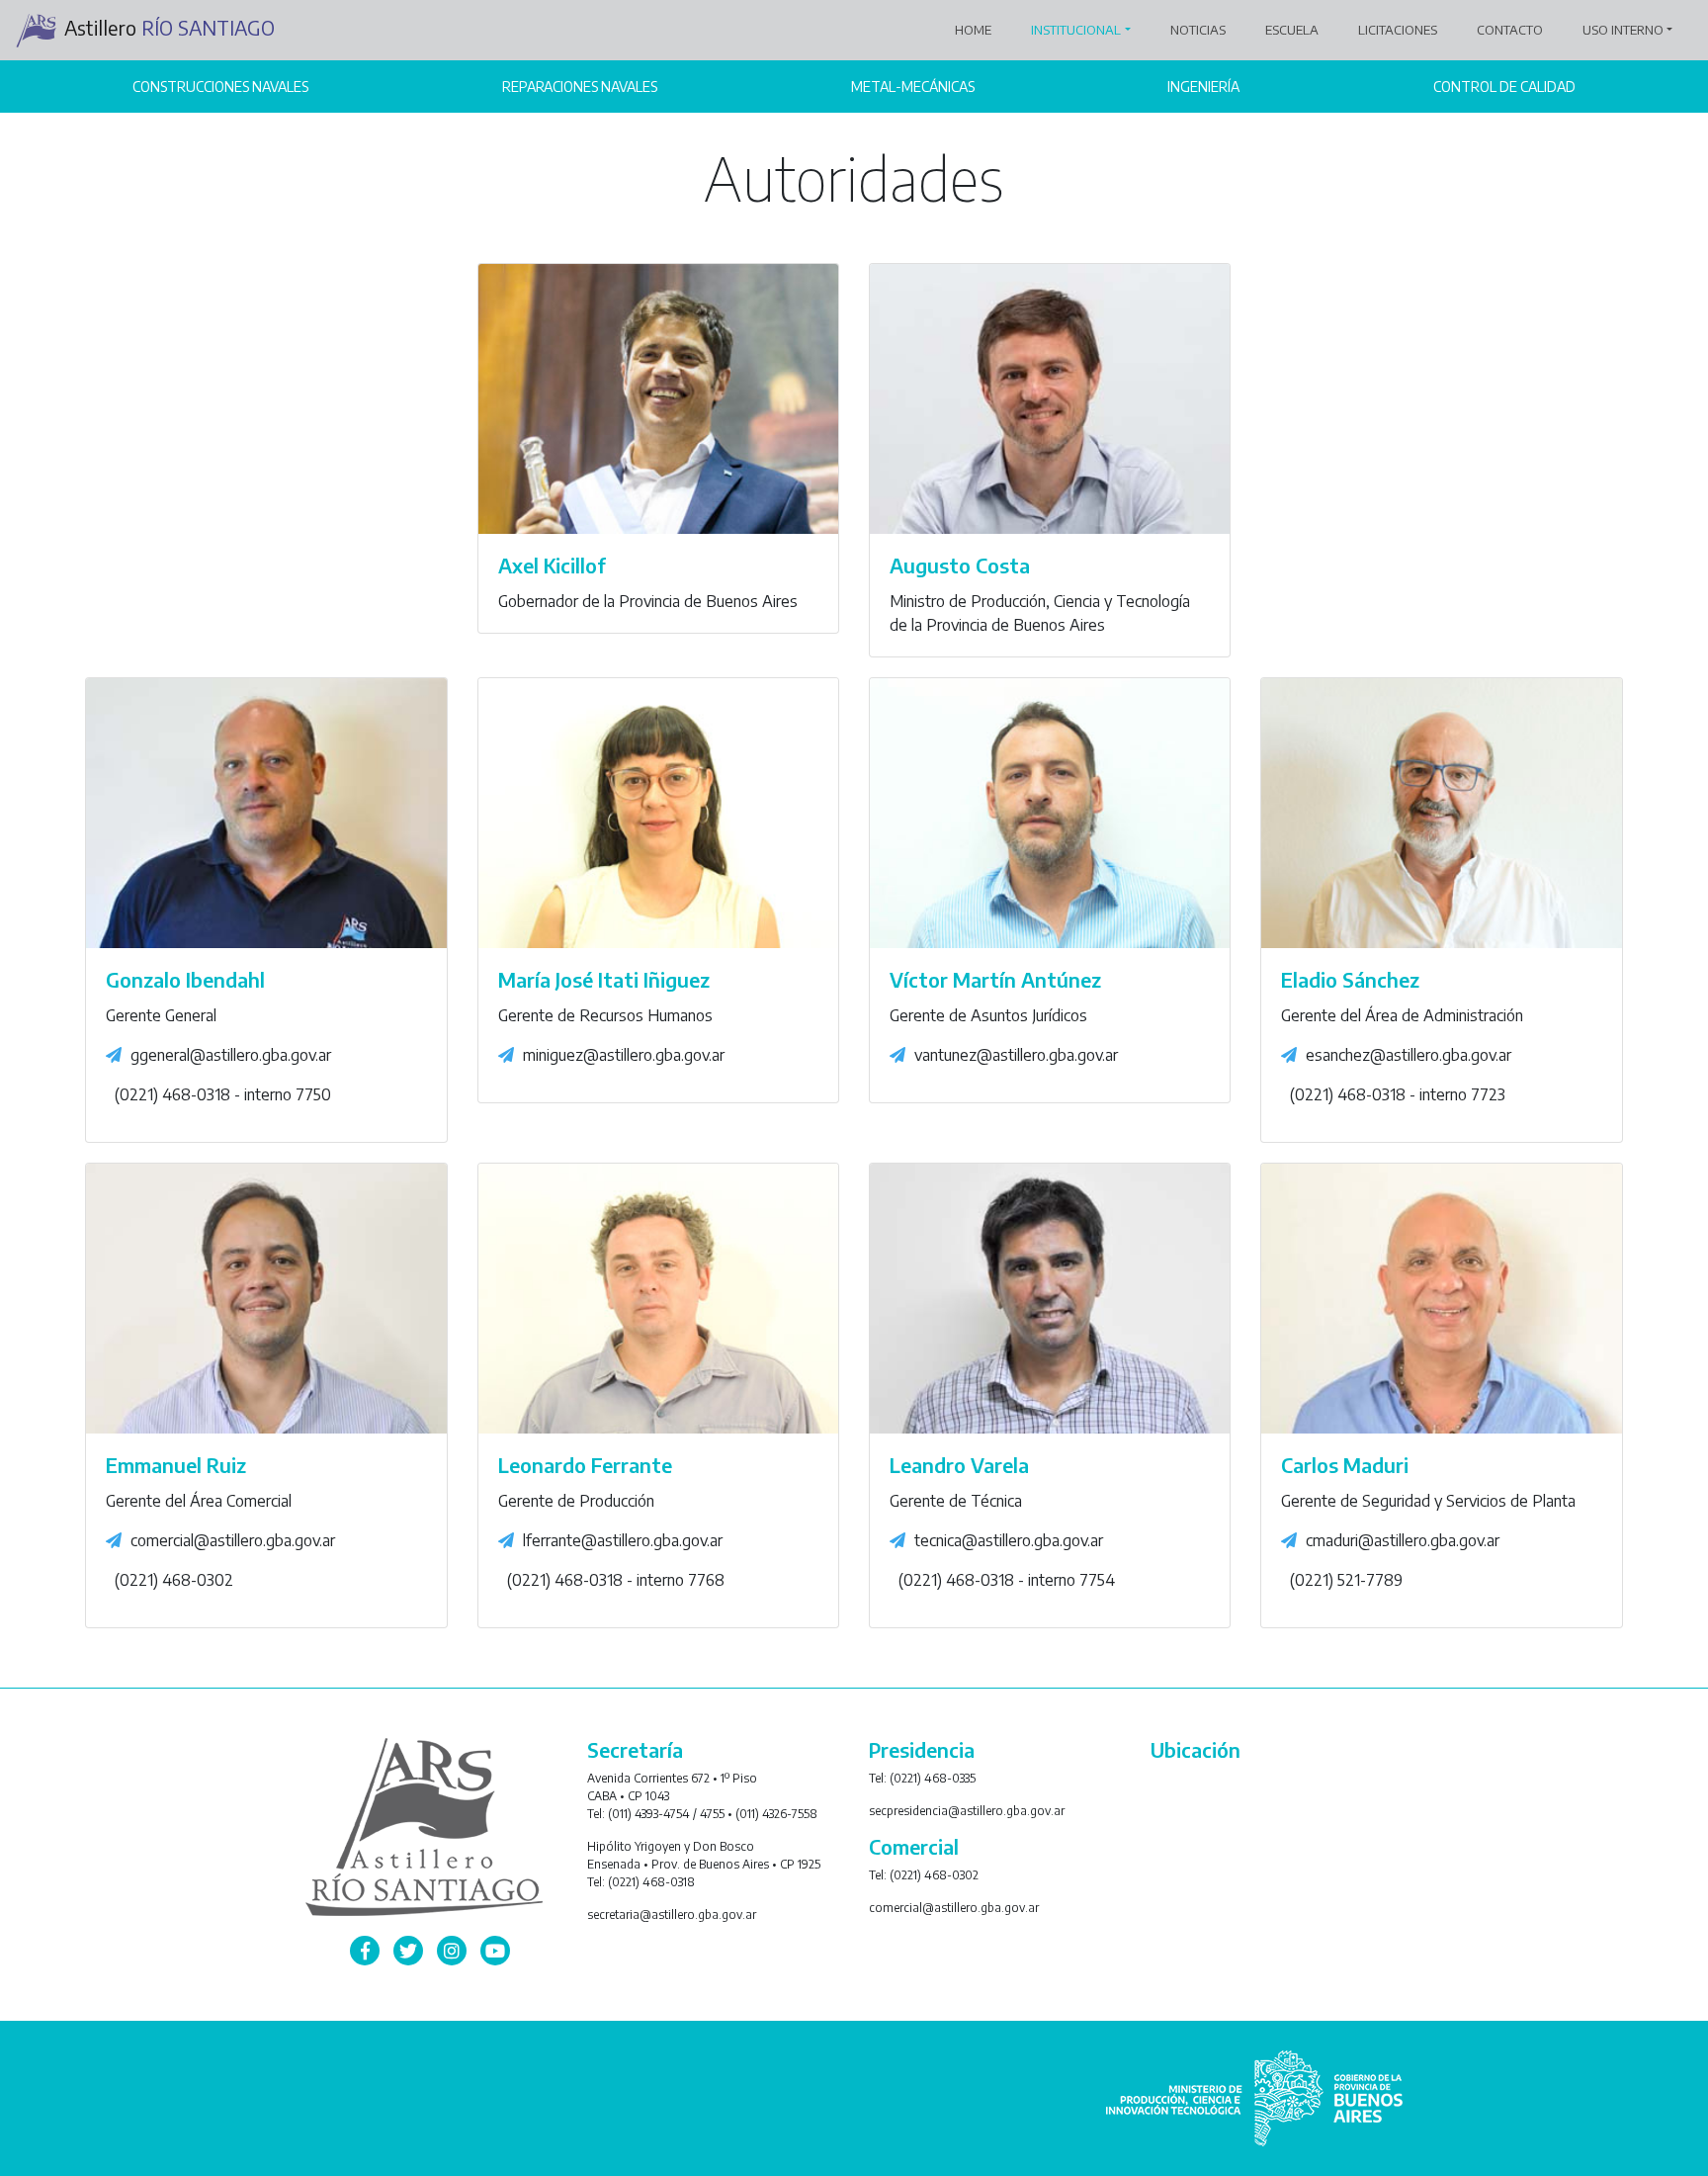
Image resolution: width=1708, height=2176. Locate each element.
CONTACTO (1510, 30)
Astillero (170, 27)
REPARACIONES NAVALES (580, 87)
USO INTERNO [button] (1623, 30)
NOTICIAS (1198, 30)
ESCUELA (1292, 30)
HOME (977, 29)
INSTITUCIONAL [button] (1076, 30)
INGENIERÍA (1203, 87)
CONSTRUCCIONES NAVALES (220, 87)
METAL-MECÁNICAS (913, 87)
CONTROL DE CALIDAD (1504, 87)
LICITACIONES (1398, 30)
